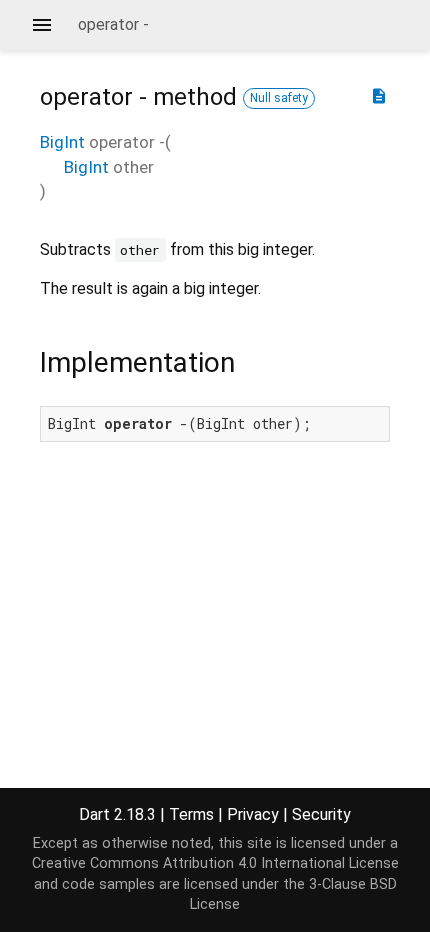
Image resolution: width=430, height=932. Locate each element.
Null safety (279, 98)
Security (321, 814)
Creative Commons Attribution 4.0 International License (215, 863)
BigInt (62, 142)
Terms (191, 814)
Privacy (253, 814)
